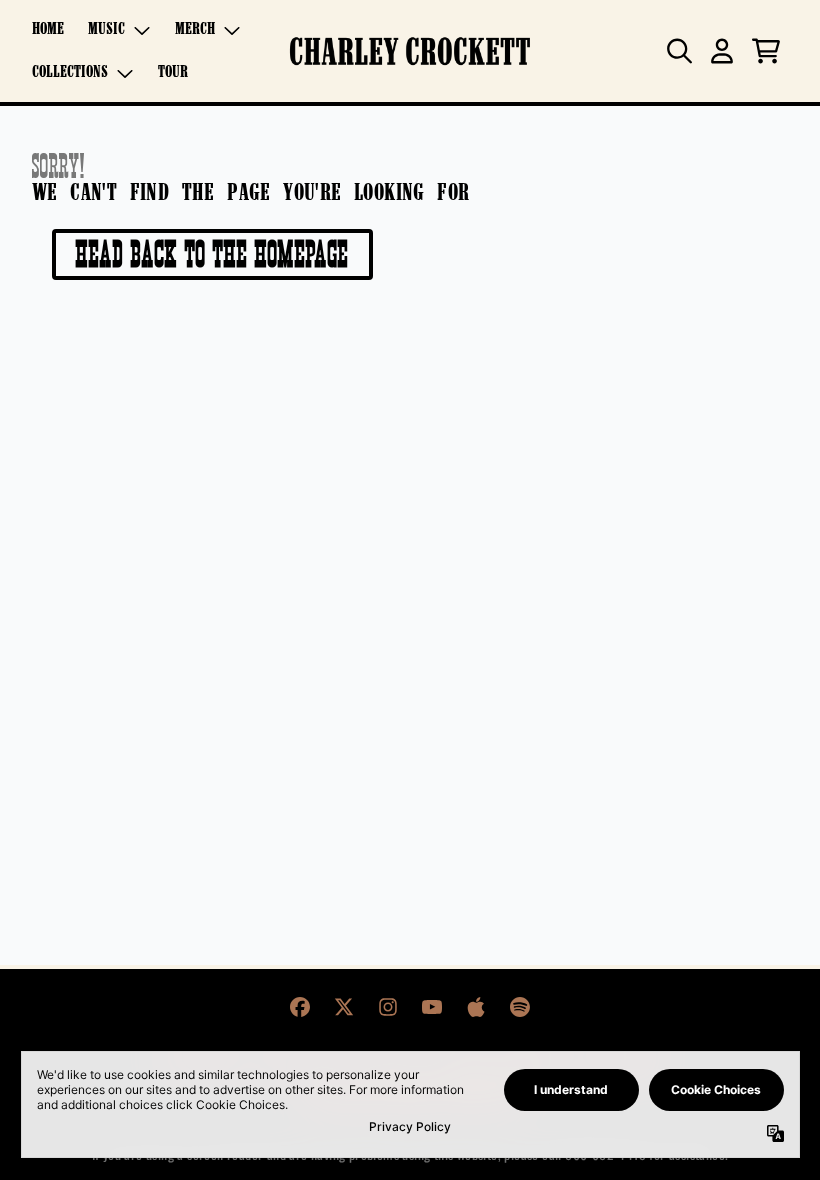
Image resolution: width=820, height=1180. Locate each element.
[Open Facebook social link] (300, 1007)
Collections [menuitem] (70, 72)
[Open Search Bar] (678, 51)
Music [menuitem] (106, 29)
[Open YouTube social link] (432, 1007)
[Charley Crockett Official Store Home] (410, 51)
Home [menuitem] (48, 29)
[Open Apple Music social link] (476, 1007)
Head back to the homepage (212, 254)
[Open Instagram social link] (388, 1007)
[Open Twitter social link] (344, 1007)
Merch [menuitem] (195, 29)
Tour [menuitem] (173, 72)
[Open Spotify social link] (520, 1007)
